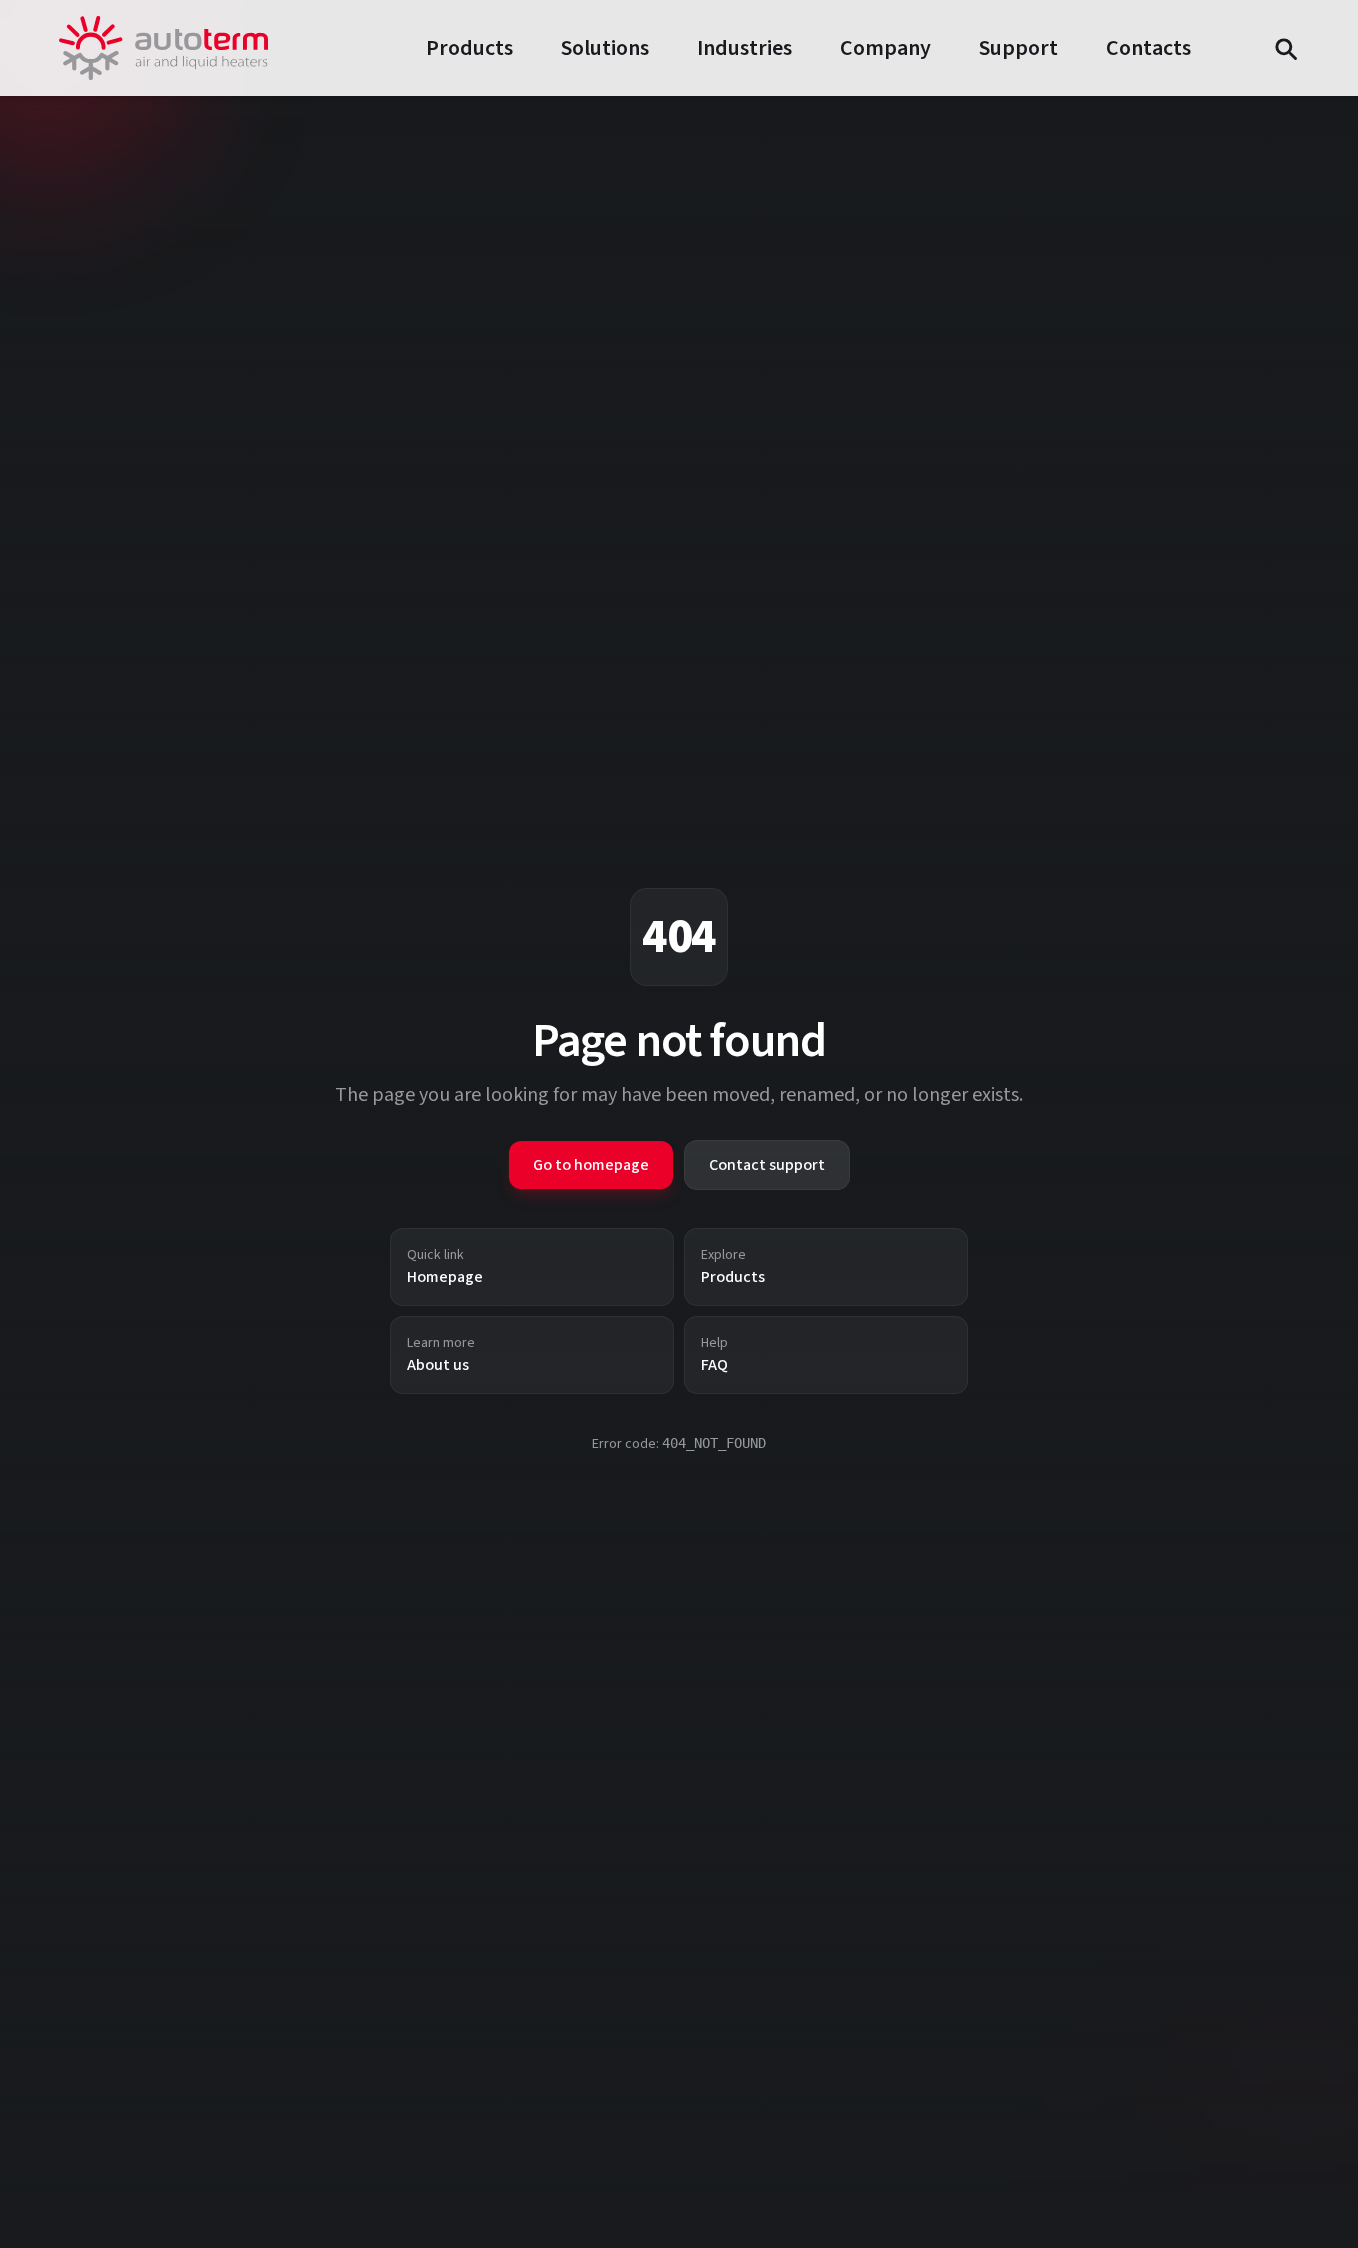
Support (1018, 48)
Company (885, 48)
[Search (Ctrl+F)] (1285, 48)
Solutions (605, 48)
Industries (744, 48)
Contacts (1148, 48)
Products (469, 48)
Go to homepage (591, 1165)
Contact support (767, 1165)
